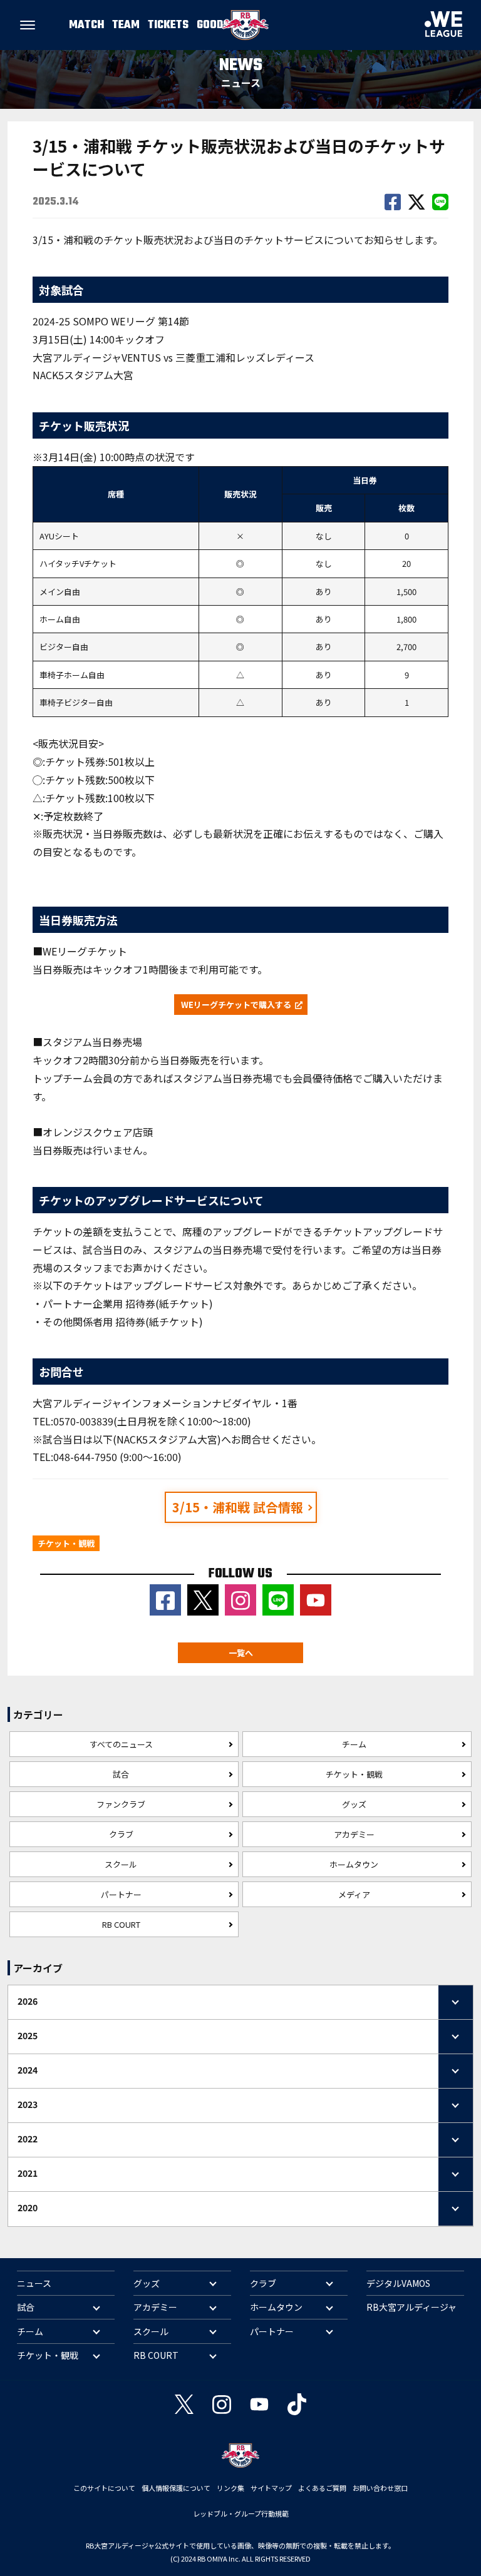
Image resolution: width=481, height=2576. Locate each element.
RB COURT (121, 1924)
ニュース (34, 2283)
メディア (354, 1894)
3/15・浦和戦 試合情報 (238, 1507)
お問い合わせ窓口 (380, 2488)
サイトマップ (271, 2488)
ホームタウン (354, 1864)
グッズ (354, 1804)
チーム (354, 1744)
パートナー (121, 1894)
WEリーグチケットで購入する (236, 1005)
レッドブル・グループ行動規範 (241, 2513)
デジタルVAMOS (398, 2283)
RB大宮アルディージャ (411, 2307)
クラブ (121, 1834)
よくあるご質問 (322, 2488)
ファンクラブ (121, 1804)
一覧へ (241, 1653)
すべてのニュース (121, 1744)
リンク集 (230, 2488)
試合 (121, 1774)
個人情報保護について (176, 2488)
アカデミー (354, 1834)
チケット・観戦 (354, 1774)
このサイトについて (104, 2488)
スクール (121, 1864)
